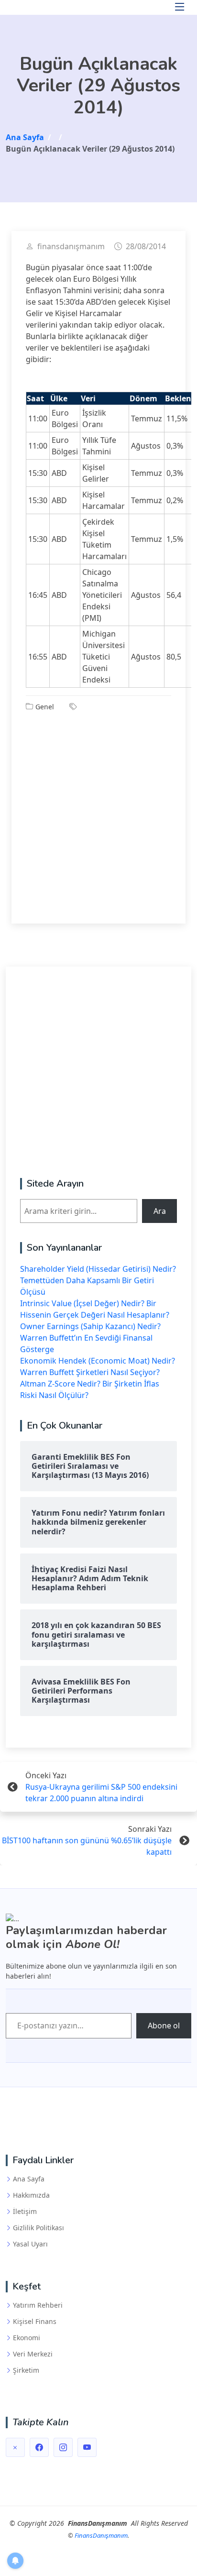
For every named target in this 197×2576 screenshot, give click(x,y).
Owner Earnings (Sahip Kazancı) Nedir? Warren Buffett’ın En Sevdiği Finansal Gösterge (90, 1338)
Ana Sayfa (29, 2179)
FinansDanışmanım (101, 2535)
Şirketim (26, 2370)
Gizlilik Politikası (38, 2228)
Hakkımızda (31, 2195)
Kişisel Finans (35, 2322)
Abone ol (164, 2026)
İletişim (25, 2212)
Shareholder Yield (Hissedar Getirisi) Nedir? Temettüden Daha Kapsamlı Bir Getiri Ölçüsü (98, 1280)
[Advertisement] (98, 811)
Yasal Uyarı (30, 2244)
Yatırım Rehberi (38, 2305)
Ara (160, 1211)
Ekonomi (27, 2338)
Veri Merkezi (33, 2354)
